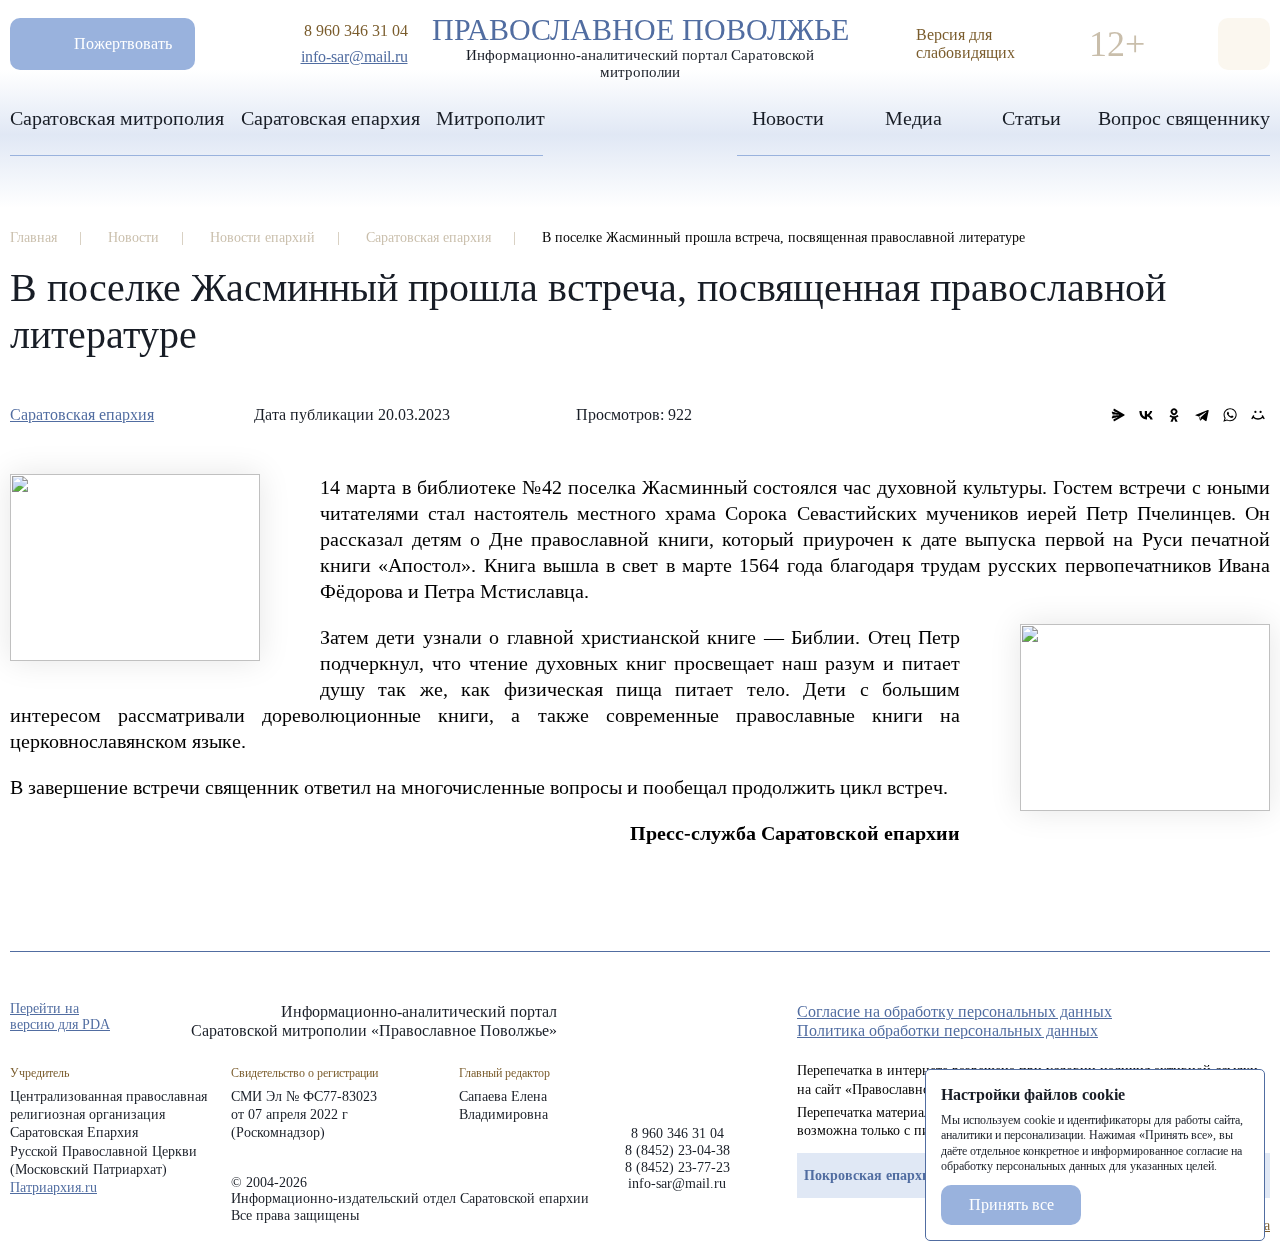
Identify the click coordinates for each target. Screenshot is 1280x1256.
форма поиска (1244, 44)
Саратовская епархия (330, 118)
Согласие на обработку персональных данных (954, 1011)
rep (1152, 1018)
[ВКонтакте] (1146, 415)
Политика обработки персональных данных (947, 1030)
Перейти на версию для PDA (60, 1016)
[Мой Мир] (1258, 415)
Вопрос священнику (1184, 118)
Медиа (913, 118)
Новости (788, 118)
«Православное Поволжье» (677, 1048)
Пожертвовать (123, 43)
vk (1224, 1018)
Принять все (1011, 1204)
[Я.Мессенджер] (1118, 415)
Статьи (1031, 118)
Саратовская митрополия (117, 118)
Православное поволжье (640, 43)
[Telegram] (1202, 415)
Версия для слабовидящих (965, 43)
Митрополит (490, 118)
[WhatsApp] (1230, 415)
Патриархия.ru (53, 1187)
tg (1188, 1018)
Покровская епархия (871, 1175)
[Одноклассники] (1174, 415)
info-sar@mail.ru (354, 56)
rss (1260, 1018)
